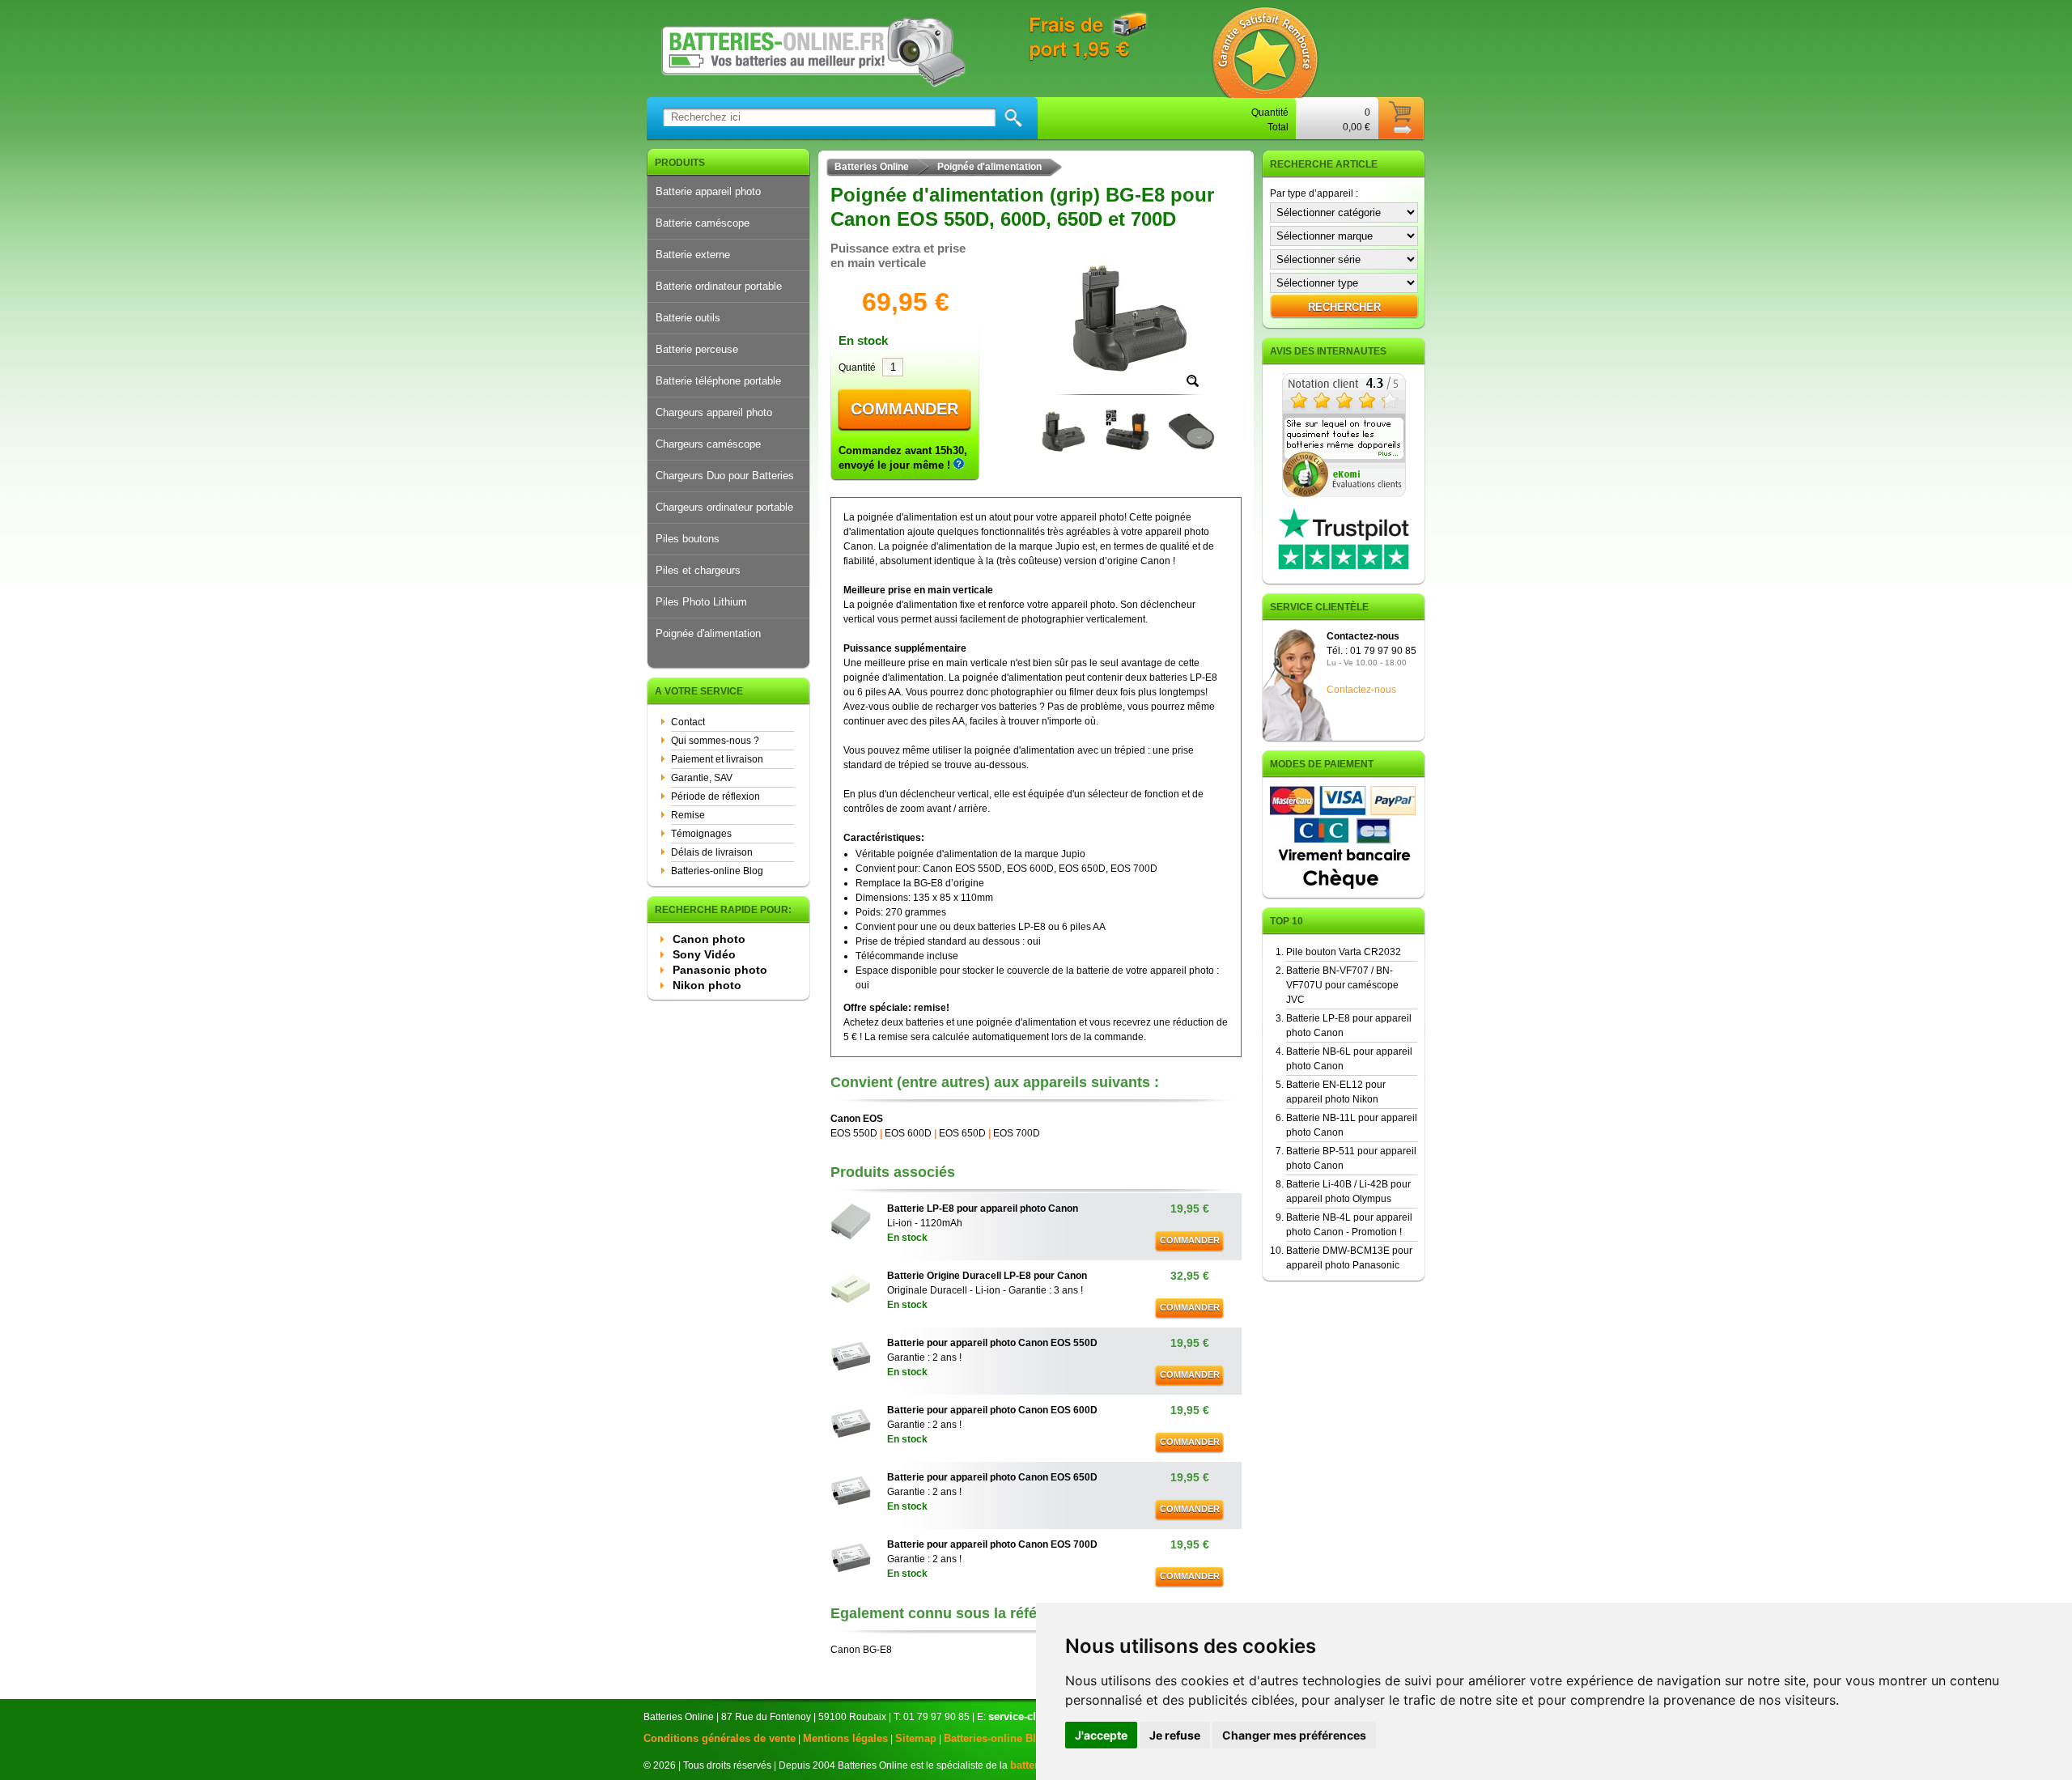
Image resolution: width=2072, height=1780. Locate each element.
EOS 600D (908, 1133)
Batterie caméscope (703, 223)
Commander (904, 409)
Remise (688, 815)
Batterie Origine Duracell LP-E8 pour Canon (987, 1276)
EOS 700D (1017, 1133)
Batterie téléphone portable (718, 381)
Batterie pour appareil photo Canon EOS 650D (992, 1477)
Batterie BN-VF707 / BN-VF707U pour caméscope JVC (1342, 985)
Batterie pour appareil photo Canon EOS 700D (992, 1544)
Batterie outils (688, 318)
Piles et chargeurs (698, 570)
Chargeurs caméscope (708, 444)
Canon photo (709, 939)
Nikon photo (707, 985)
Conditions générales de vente (720, 1738)
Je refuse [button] (1175, 1735)
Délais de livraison (712, 852)
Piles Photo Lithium (701, 602)
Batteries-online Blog (717, 871)
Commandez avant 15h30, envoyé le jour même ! (903, 458)
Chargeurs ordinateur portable (724, 507)
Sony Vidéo (704, 954)
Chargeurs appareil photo (714, 412)
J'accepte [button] (1101, 1735)
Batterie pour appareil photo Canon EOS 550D (992, 1343)
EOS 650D (962, 1133)
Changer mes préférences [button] (1294, 1735)
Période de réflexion (715, 797)
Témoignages (701, 834)
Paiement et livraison (717, 759)
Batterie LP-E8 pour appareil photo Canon (983, 1209)
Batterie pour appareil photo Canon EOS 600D (992, 1410)
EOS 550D (854, 1133)
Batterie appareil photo (708, 191)
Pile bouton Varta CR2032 (1344, 952)
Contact (688, 722)
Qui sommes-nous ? (715, 741)
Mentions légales (845, 1738)
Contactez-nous (1361, 690)
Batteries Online (872, 167)
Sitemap (916, 1738)
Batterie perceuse (697, 349)
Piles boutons (688, 539)
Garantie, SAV (702, 778)
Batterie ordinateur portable (719, 286)
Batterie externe (693, 255)
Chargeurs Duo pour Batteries (725, 476)
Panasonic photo (720, 970)
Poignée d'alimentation (708, 633)
